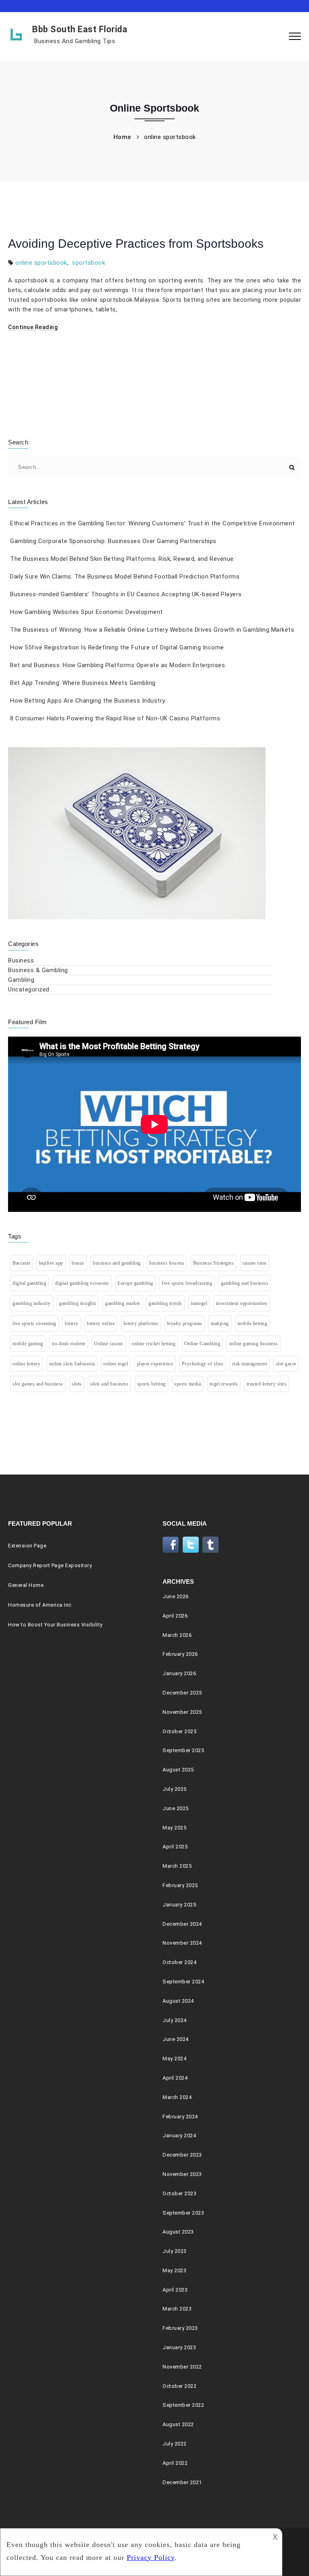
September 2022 (183, 2405)
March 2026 (177, 1635)
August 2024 (178, 2001)
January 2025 (179, 1905)
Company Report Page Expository (50, 1565)
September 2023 (183, 2213)
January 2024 (179, 2135)
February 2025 (180, 1885)
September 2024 (183, 1982)
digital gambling (29, 1283)
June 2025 (176, 1808)
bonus (78, 1263)
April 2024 (175, 2078)
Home (122, 137)
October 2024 (179, 1962)
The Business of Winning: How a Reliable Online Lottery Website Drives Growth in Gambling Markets (152, 630)
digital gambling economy (82, 1283)
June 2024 (176, 2039)
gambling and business (245, 1283)
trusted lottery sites (267, 1384)
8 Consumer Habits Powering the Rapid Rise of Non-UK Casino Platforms (115, 718)
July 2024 (175, 2020)
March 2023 (177, 2309)
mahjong (220, 1323)
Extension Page (27, 1546)
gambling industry (32, 1303)
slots (77, 1384)
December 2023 (182, 2155)
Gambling (21, 980)
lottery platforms (141, 1323)
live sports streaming (34, 1323)
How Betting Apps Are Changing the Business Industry (88, 701)
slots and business (109, 1384)
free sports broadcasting (187, 1283)
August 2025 (178, 1770)
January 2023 (179, 2347)
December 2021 (182, 2482)
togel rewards (224, 1384)
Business (21, 960)
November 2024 (182, 1943)
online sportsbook (41, 263)
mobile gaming (28, 1344)
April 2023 (175, 2290)
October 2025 (179, 1731)
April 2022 (175, 2463)
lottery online (101, 1323)
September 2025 (183, 1750)
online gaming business (253, 1344)
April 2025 (175, 1847)
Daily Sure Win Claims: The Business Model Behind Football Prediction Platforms (125, 577)
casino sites (255, 1263)
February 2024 (180, 2117)
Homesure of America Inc (40, 1605)
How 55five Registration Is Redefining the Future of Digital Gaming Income (117, 647)
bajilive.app (51, 1263)
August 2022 (178, 2424)
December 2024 (182, 1924)
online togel (116, 1364)
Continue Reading (33, 327)
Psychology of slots (203, 1364)
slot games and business (38, 1384)
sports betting (151, 1384)
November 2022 (182, 2367)
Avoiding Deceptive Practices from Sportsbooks (136, 244)
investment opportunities (242, 1303)
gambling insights (78, 1303)
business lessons (167, 1263)
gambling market (123, 1303)
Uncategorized (29, 989)
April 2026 (175, 1616)
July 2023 (175, 2251)
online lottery (26, 1364)
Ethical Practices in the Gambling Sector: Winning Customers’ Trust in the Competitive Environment (152, 523)
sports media (187, 1384)
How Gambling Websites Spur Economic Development (87, 612)
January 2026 (179, 1673)
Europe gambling (135, 1283)
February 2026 (180, 1654)
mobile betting (252, 1323)
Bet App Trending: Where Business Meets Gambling (83, 683)
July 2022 (175, 2444)
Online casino (109, 1344)
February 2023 (180, 2328)
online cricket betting (153, 1344)
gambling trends (165, 1303)
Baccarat (21, 1263)
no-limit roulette (69, 1344)
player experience (155, 1364)
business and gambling (117, 1263)
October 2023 (179, 2193)
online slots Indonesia (72, 1364)
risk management (250, 1364)
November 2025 (182, 1712)
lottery (72, 1323)
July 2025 (175, 1789)
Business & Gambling (38, 970)
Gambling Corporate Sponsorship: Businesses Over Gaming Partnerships (113, 541)
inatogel (199, 1303)
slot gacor (286, 1364)
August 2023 (178, 2232)
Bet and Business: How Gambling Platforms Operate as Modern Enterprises (117, 665)
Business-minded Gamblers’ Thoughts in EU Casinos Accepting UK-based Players (126, 594)
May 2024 (174, 2059)
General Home (26, 1585)
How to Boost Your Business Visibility (55, 1625)
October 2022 (179, 2386)
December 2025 (182, 1693)
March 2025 (177, 1866)
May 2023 (174, 2270)
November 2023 (182, 2174)
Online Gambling (202, 1344)
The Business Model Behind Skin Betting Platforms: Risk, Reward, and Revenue (122, 559)
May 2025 (174, 1828)
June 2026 (176, 1596)
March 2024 (177, 2097)
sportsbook (89, 263)
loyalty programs (185, 1323)
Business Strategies (214, 1263)
